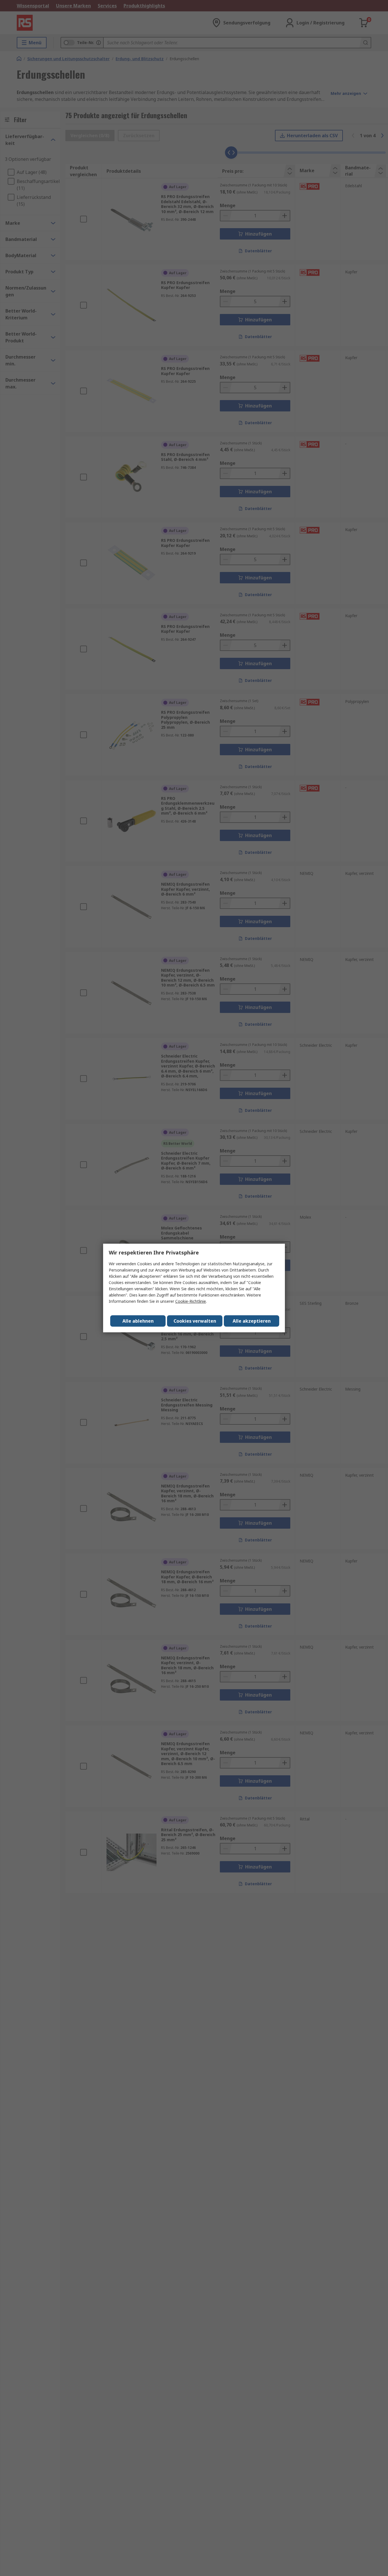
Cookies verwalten (195, 1321)
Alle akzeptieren (252, 1321)
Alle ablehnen (138, 1321)
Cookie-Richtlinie (191, 1301)
